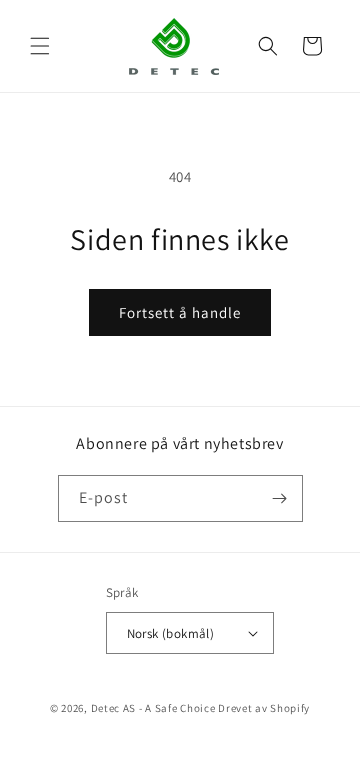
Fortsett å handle (180, 312)
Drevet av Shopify (264, 708)
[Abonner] (280, 498)
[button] (40, 46)
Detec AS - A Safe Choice (153, 708)
